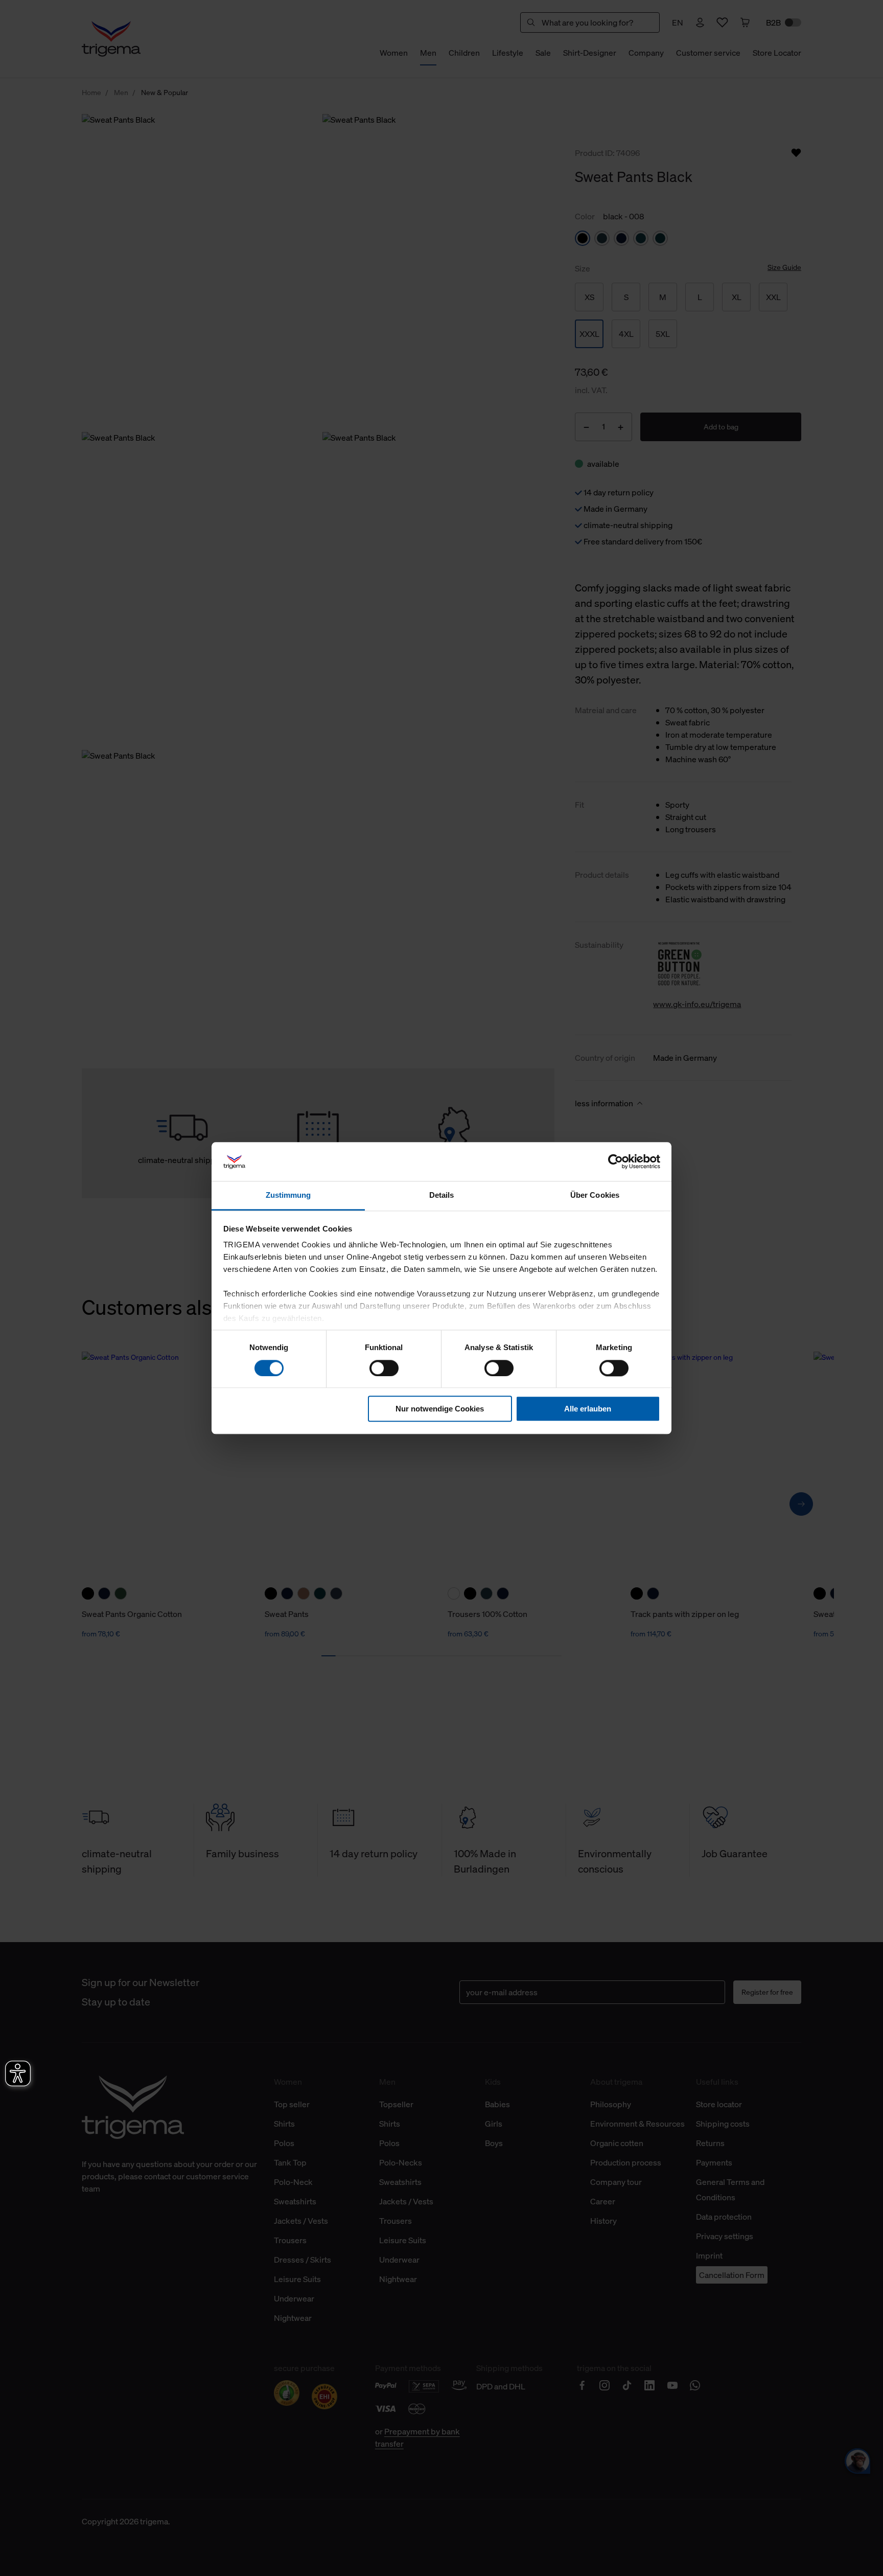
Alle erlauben (588, 1409)
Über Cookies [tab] (595, 1195)
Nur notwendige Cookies (440, 1409)
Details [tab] (442, 1195)
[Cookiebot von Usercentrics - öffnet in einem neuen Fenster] (615, 1161)
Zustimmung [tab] (288, 1195)
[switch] (384, 1368)
